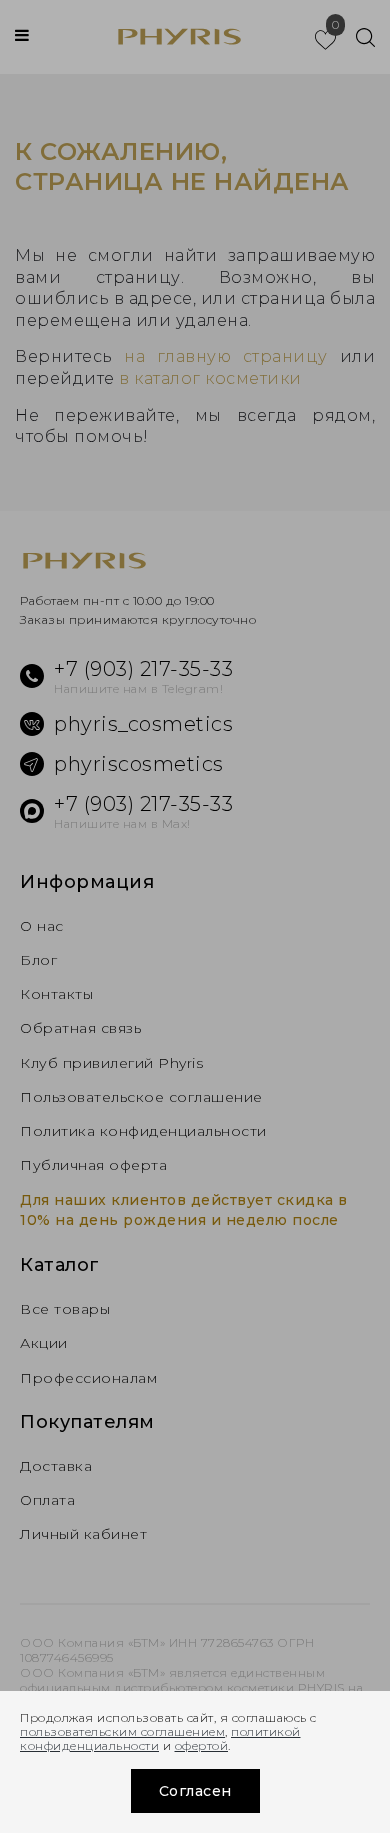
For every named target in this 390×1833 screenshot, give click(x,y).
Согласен (195, 1791)
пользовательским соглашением (122, 1731)
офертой (202, 1745)
